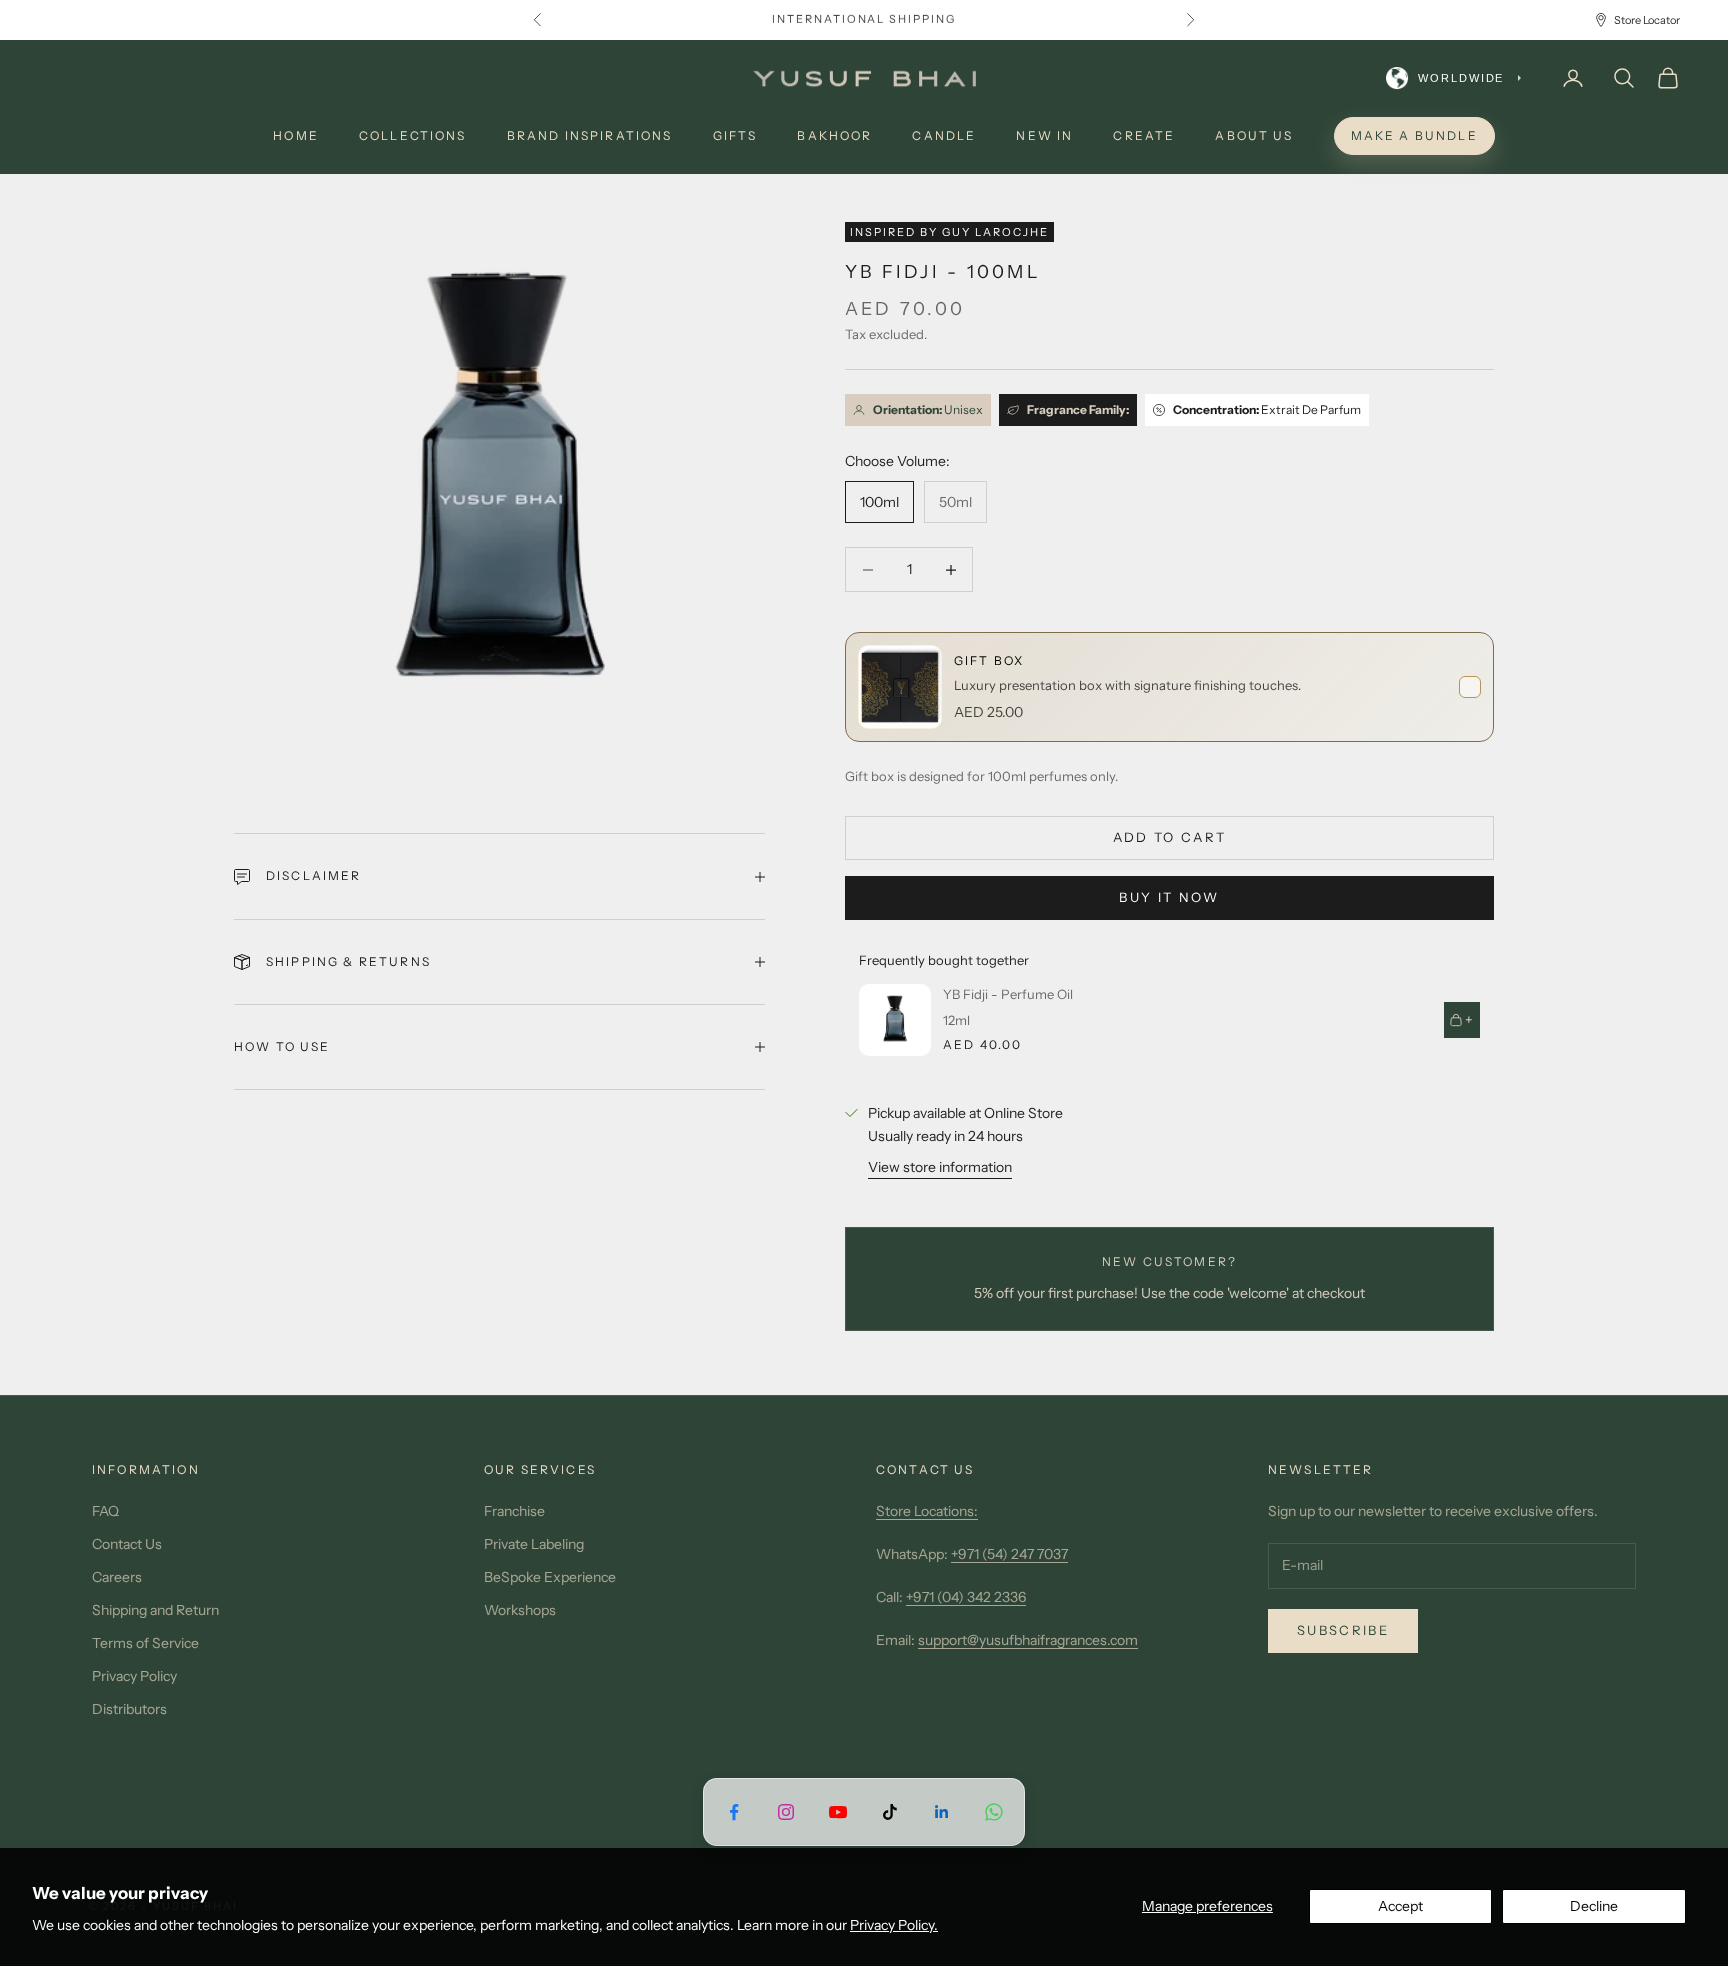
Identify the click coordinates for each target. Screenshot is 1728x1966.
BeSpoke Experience (550, 1577)
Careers (117, 1577)
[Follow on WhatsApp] (994, 1811)
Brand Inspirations (590, 135)
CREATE (1144, 135)
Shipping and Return (155, 1610)
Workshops (520, 1610)
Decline (1594, 1906)
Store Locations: (927, 1511)
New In (1044, 135)
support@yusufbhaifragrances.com (1028, 1640)
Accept (1400, 1906)
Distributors (129, 1709)
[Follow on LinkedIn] (942, 1811)
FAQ (105, 1511)
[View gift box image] (900, 687)
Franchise (514, 1511)
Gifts (735, 135)
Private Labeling (534, 1544)
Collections (413, 135)
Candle (944, 135)
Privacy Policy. (894, 1925)
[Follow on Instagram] (786, 1811)
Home (296, 135)
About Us (1254, 135)
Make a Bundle (1414, 135)
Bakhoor (834, 135)
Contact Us (127, 1544)
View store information (940, 1167)
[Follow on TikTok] (890, 1811)
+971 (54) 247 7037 (1009, 1554)
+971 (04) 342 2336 (966, 1597)
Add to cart (1170, 837)
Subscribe (1343, 1630)
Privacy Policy (134, 1676)
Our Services (540, 1469)
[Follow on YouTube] (838, 1811)
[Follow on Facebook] (734, 1811)
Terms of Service (145, 1643)
